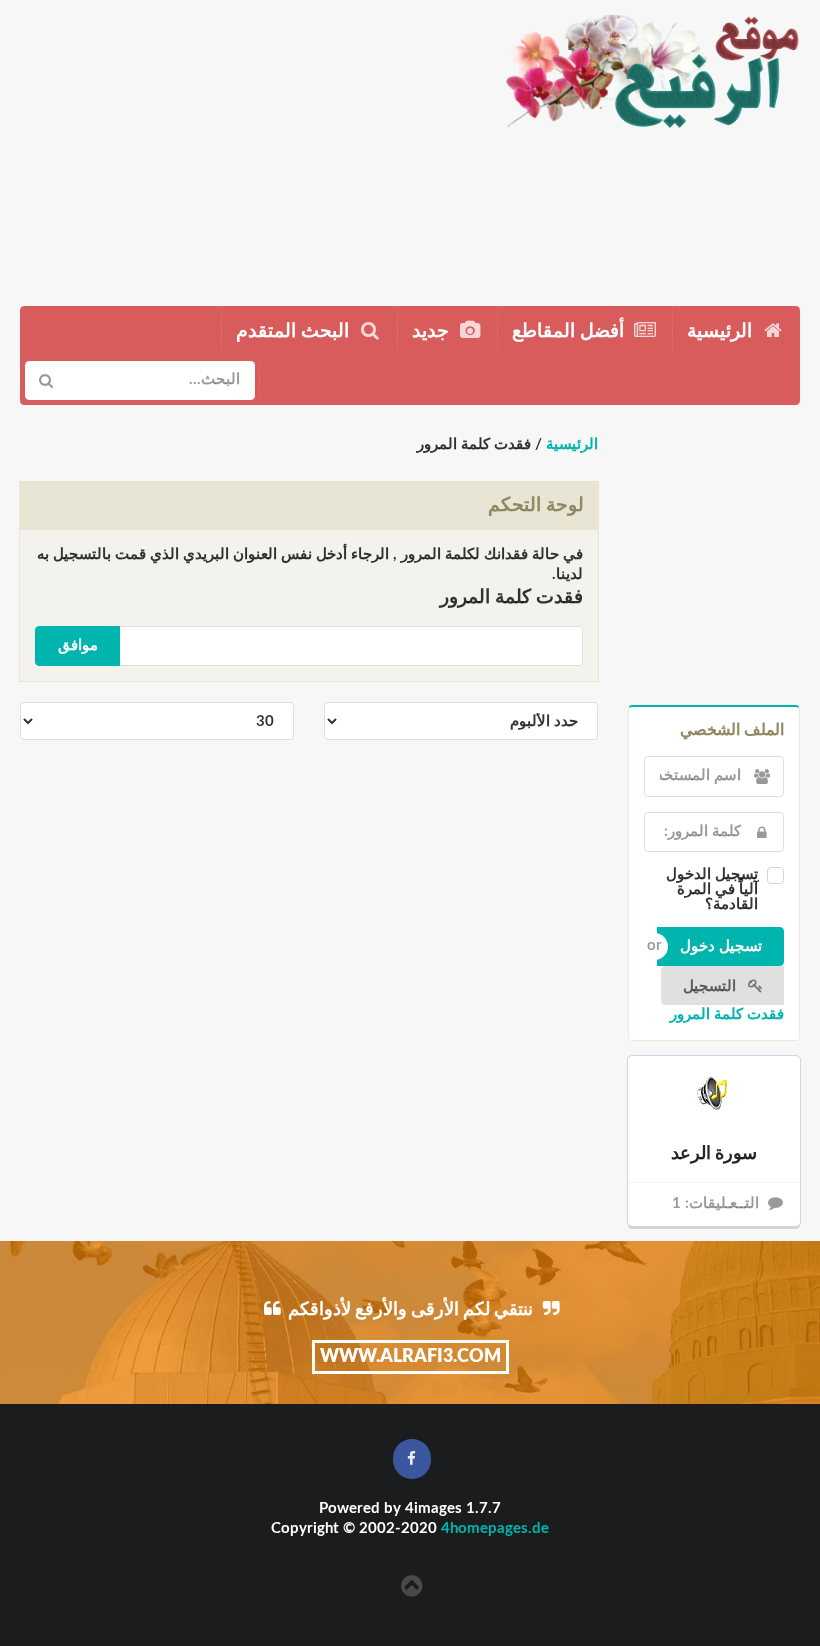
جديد (433, 331)
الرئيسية (722, 331)
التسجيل (711, 986)
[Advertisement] (242, 145)
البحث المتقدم (295, 331)
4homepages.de (495, 1528)
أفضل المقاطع (570, 331)
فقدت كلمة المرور (727, 1014)
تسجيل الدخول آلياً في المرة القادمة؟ (712, 889)
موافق (78, 645)
